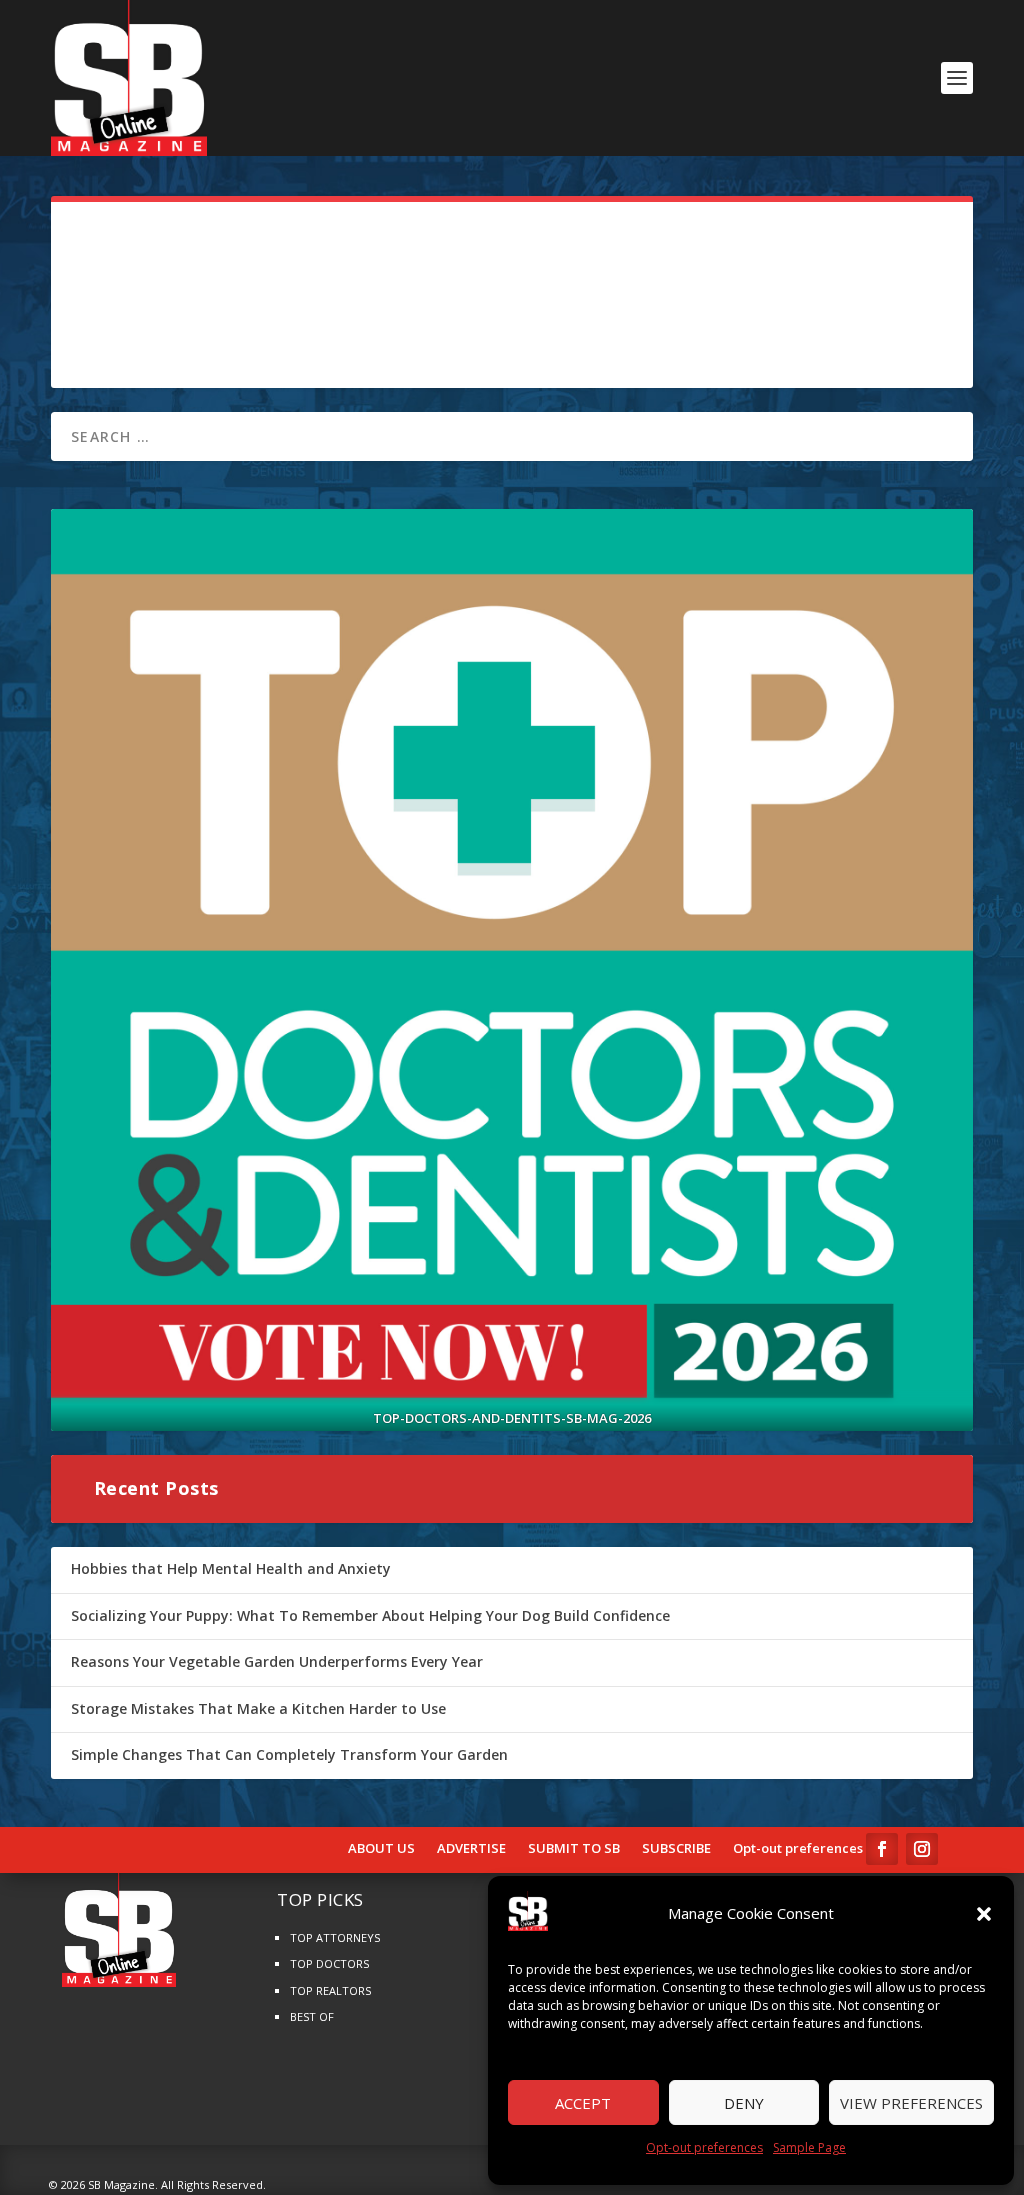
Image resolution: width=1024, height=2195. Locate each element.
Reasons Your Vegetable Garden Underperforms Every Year (277, 1661)
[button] (984, 1914)
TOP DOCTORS (329, 1963)
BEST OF (312, 2016)
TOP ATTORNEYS (335, 1937)
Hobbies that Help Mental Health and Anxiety (231, 1568)
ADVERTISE (471, 1849)
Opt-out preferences (704, 2147)
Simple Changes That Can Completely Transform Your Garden (289, 1754)
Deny (744, 2103)
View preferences (911, 2103)
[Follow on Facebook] (882, 1849)
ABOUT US (381, 1849)
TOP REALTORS (330, 1990)
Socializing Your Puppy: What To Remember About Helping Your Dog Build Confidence (370, 1615)
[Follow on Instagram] (922, 1849)
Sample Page (809, 2147)
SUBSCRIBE (676, 1849)
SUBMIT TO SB (574, 1849)
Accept (583, 2103)
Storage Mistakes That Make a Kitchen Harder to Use (258, 1708)
